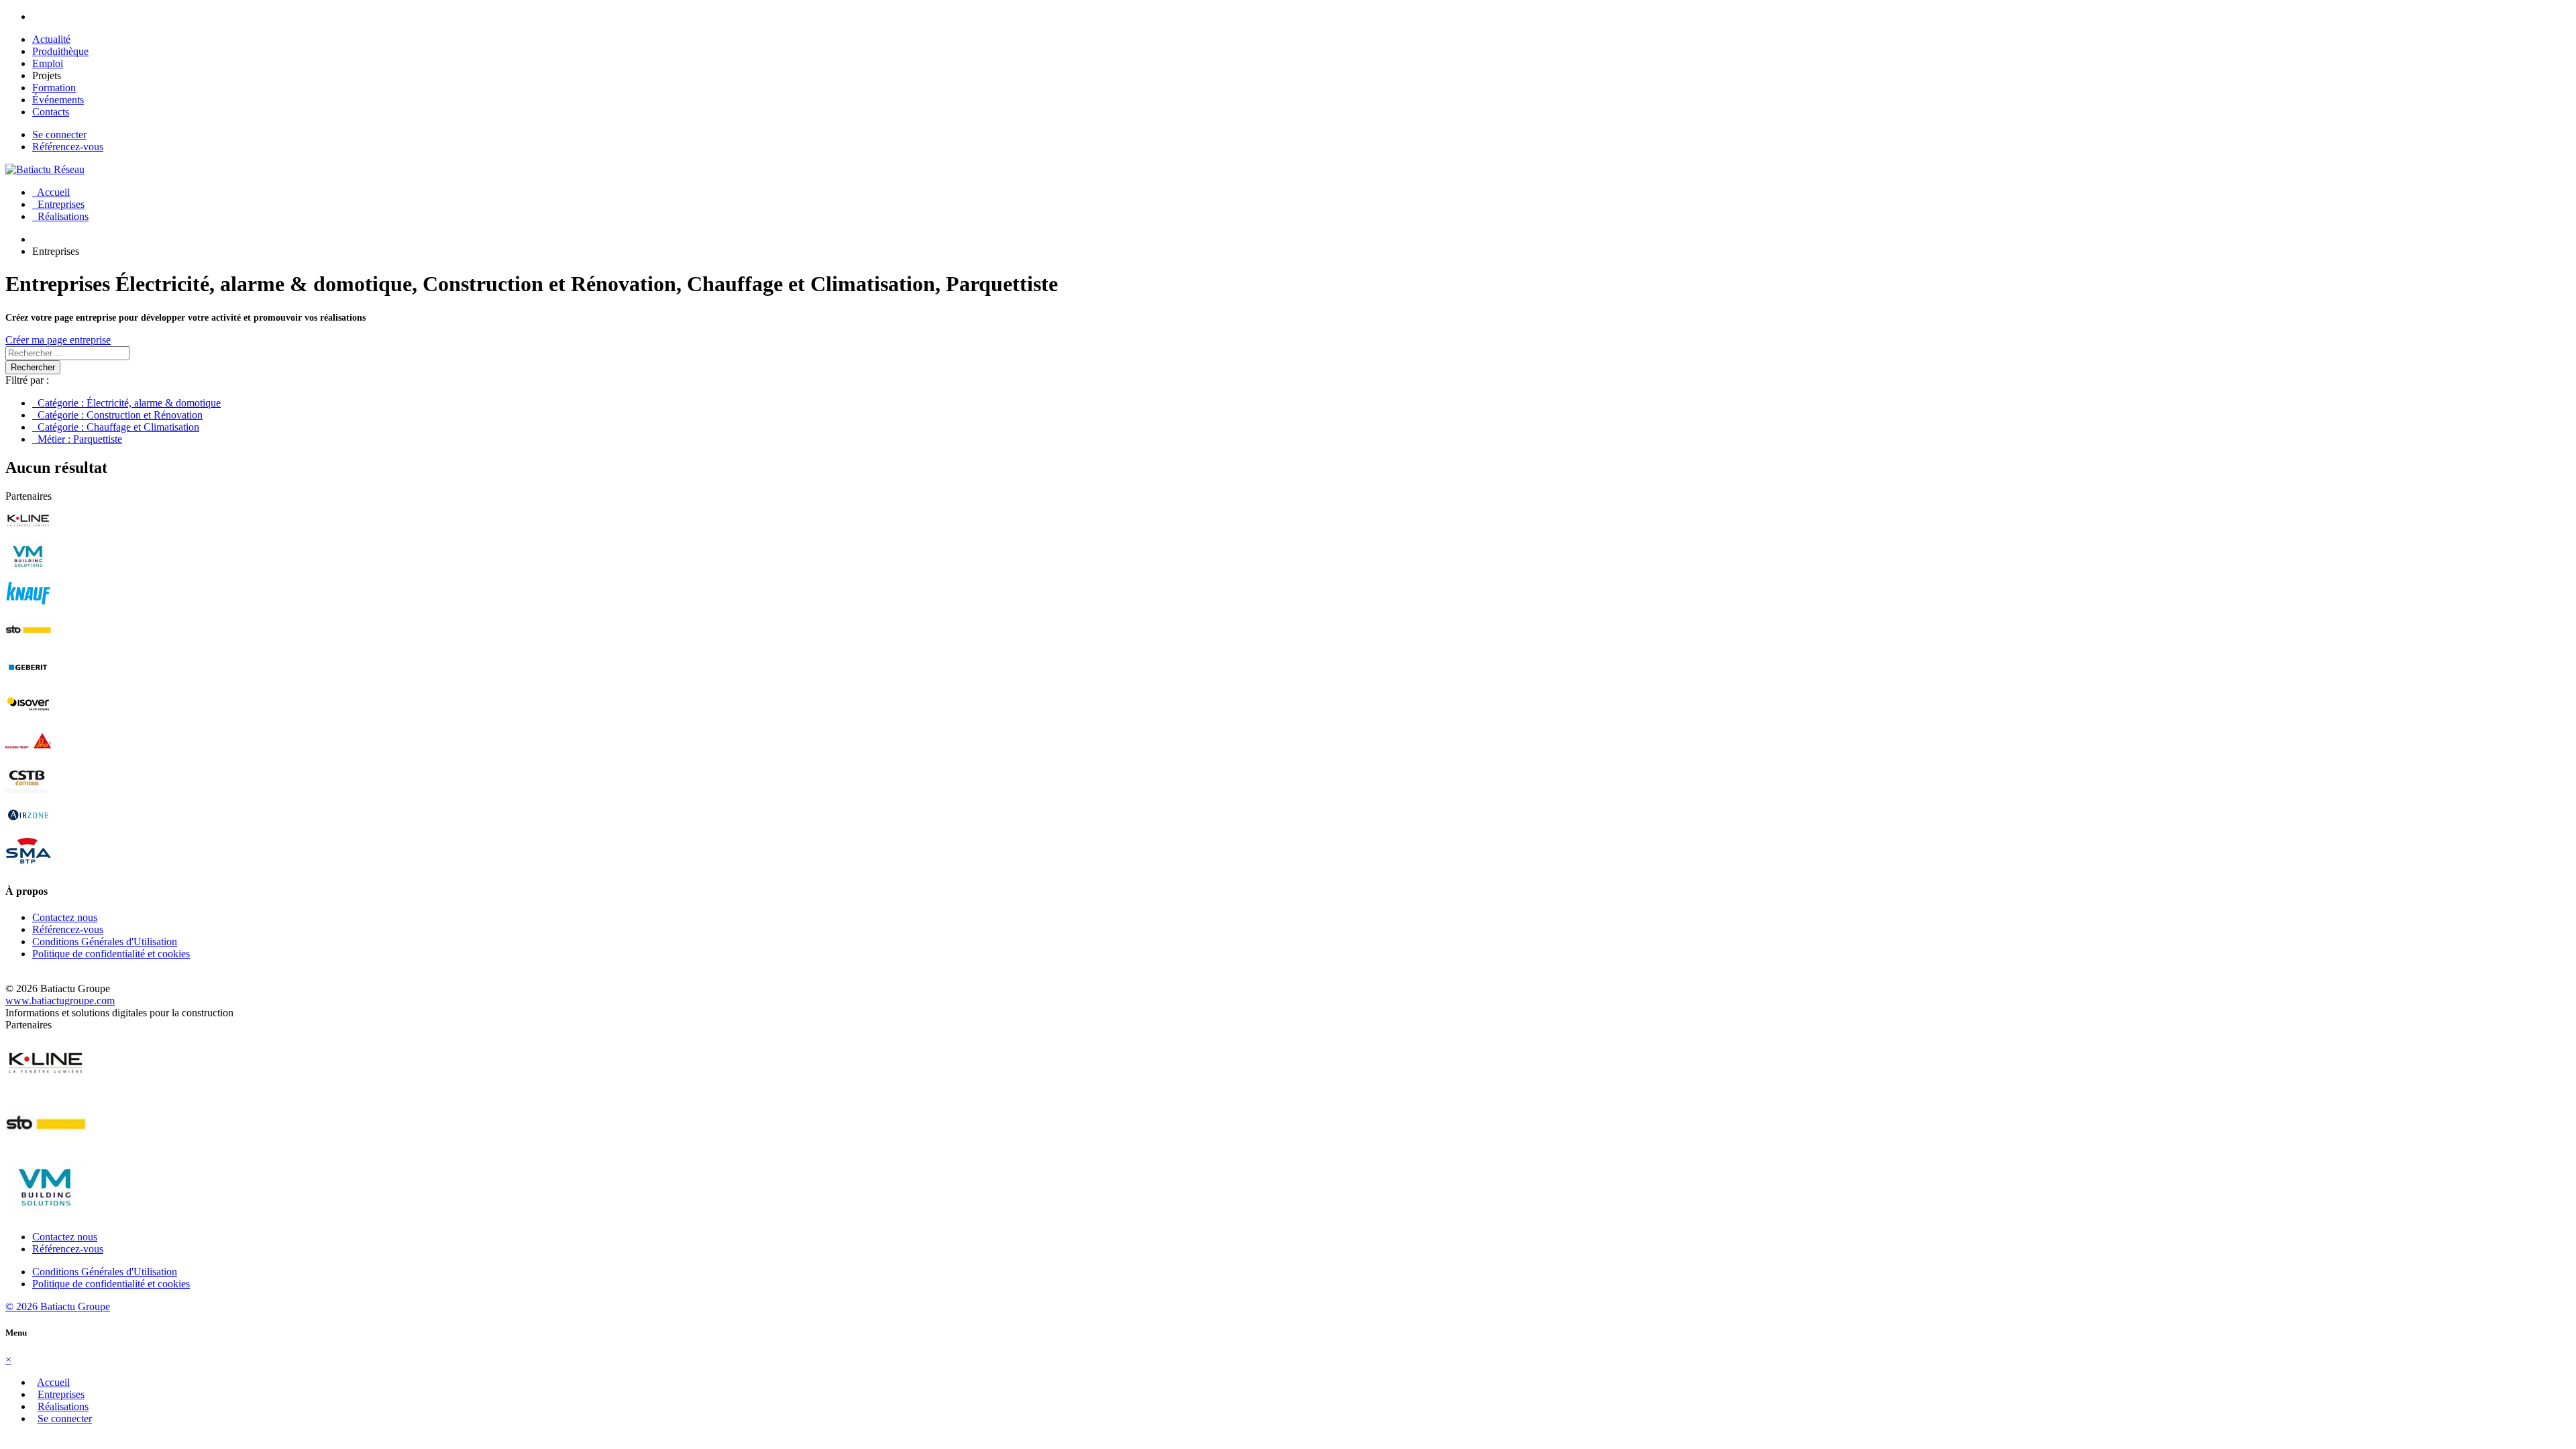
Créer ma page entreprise (58, 340)
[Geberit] (28, 681)
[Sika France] (28, 754)
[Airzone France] (28, 828)
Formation (54, 88)
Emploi (48, 63)
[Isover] (28, 717)
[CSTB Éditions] (28, 791)
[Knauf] (28, 607)
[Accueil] (45, 169)
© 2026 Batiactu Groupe (58, 1306)
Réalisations (60, 216)
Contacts (51, 112)
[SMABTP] (28, 865)
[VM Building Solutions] (28, 570)
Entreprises (58, 204)
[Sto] (28, 644)
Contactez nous (65, 917)
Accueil (51, 192)
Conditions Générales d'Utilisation (105, 942)
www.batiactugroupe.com (60, 1001)
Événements (58, 100)
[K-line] (28, 533)
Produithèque (60, 51)
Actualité (51, 39)
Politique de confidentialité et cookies (111, 954)
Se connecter (59, 135)
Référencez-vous (68, 147)
